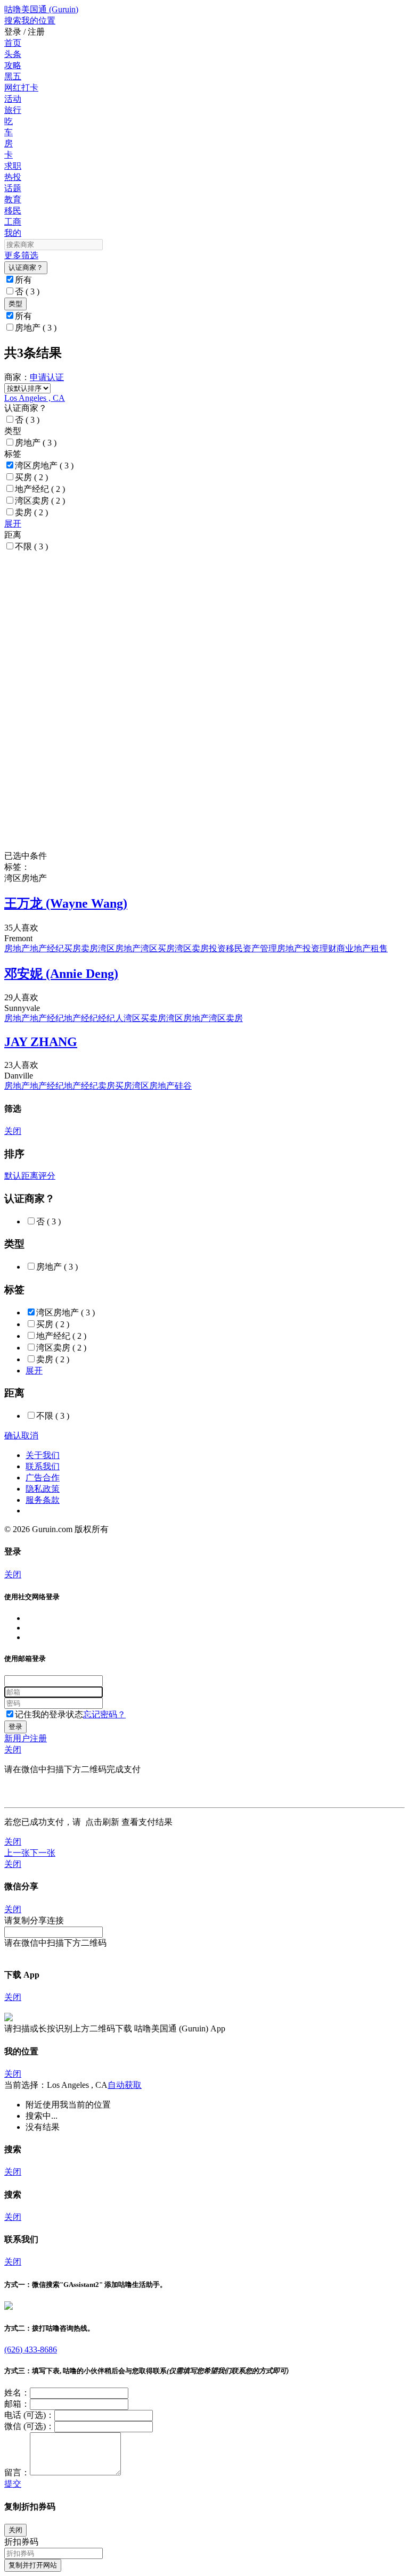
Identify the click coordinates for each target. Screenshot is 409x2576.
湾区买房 (158, 948)
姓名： (17, 2393)
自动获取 (125, 2085)
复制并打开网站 (33, 2565)
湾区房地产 (44, 466)
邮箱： (17, 2404)
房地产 (36, 328)
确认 (13, 1435)
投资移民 (226, 948)
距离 (30, 1176)
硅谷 (183, 1086)
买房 (31, 477)
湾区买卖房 (145, 1018)
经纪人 (111, 1018)
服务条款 (43, 1500)
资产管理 (260, 948)
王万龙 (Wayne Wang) (66, 903)
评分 (47, 1176)
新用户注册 (26, 1738)
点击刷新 (102, 1822)
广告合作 (43, 1478)
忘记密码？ (104, 1714)
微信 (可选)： (29, 2426)
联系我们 (43, 1466)
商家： (17, 377)
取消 (30, 1435)
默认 (13, 1176)
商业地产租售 (362, 948)
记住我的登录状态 (49, 1714)
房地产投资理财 (307, 948)
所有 (23, 280)
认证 (55, 377)
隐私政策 (43, 1489)
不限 (31, 546)
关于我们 (43, 1455)
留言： (17, 2472)
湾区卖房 (40, 501)
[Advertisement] (204, 627)
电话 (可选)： (29, 2415)
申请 (38, 377)
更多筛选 (21, 255)
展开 (13, 524)
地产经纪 (40, 489)
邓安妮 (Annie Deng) (61, 974)
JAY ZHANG (41, 1042)
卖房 (31, 512)
